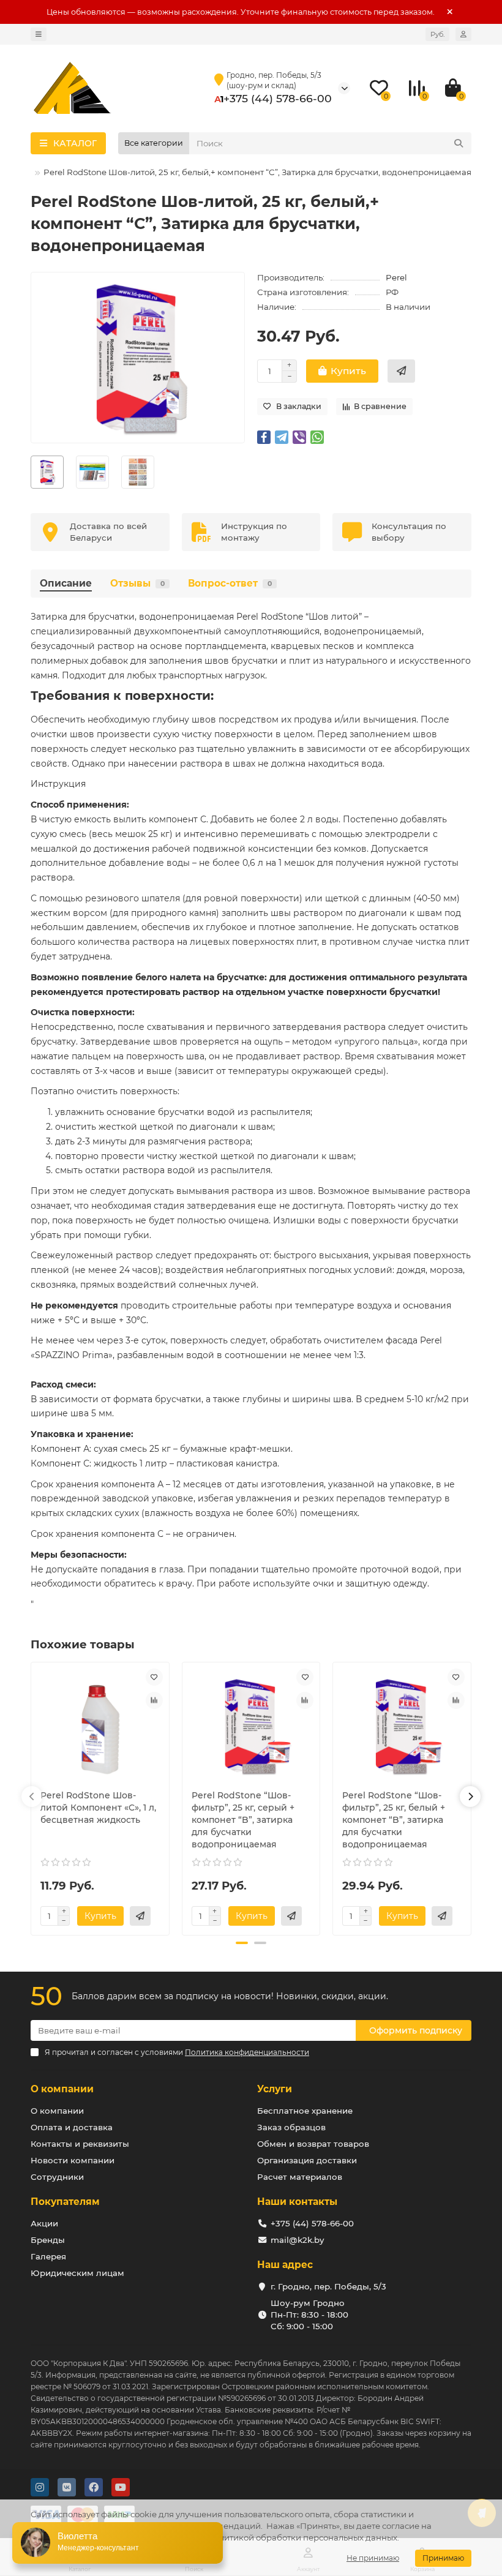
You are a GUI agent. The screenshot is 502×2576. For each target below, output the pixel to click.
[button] (32, 1797)
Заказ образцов (291, 2127)
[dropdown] (39, 34)
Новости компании (73, 2160)
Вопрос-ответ (230, 583)
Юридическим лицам (77, 2273)
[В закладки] (154, 1677)
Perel (396, 277)
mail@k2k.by (297, 2240)
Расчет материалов (300, 2177)
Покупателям (65, 2202)
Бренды (48, 2240)
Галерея (48, 2256)
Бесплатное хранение (305, 2111)
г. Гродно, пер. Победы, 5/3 (328, 2286)
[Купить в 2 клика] (401, 371)
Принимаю (443, 2558)
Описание (66, 583)
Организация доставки (307, 2160)
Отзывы (137, 583)
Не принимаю (373, 2558)
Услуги (275, 2089)
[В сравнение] (154, 1700)
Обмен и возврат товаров (313, 2144)
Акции (44, 2223)
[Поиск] (459, 143)
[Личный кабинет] (463, 34)
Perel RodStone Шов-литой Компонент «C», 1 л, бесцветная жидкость (98, 1808)
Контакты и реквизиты (80, 2144)
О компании (62, 2089)
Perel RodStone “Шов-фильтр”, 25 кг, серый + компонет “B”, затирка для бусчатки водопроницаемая (243, 1820)
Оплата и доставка (72, 2127)
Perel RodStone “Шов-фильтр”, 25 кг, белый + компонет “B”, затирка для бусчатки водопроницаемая (394, 1820)
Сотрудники (57, 2177)
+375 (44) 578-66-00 (278, 98)
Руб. (437, 34)
